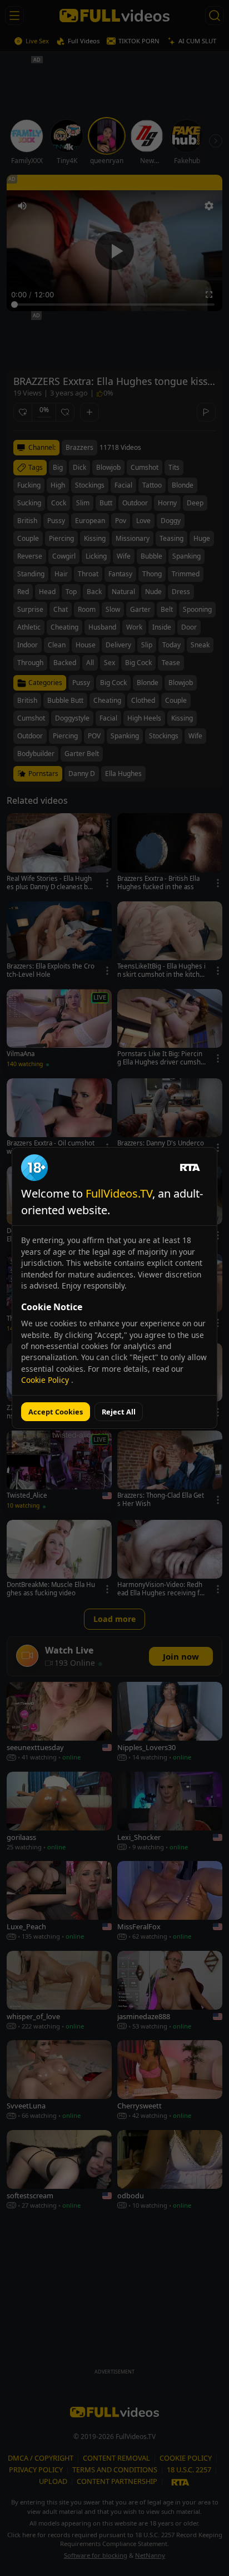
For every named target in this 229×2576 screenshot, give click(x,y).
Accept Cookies (56, 1412)
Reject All (119, 1412)
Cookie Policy (46, 1380)
